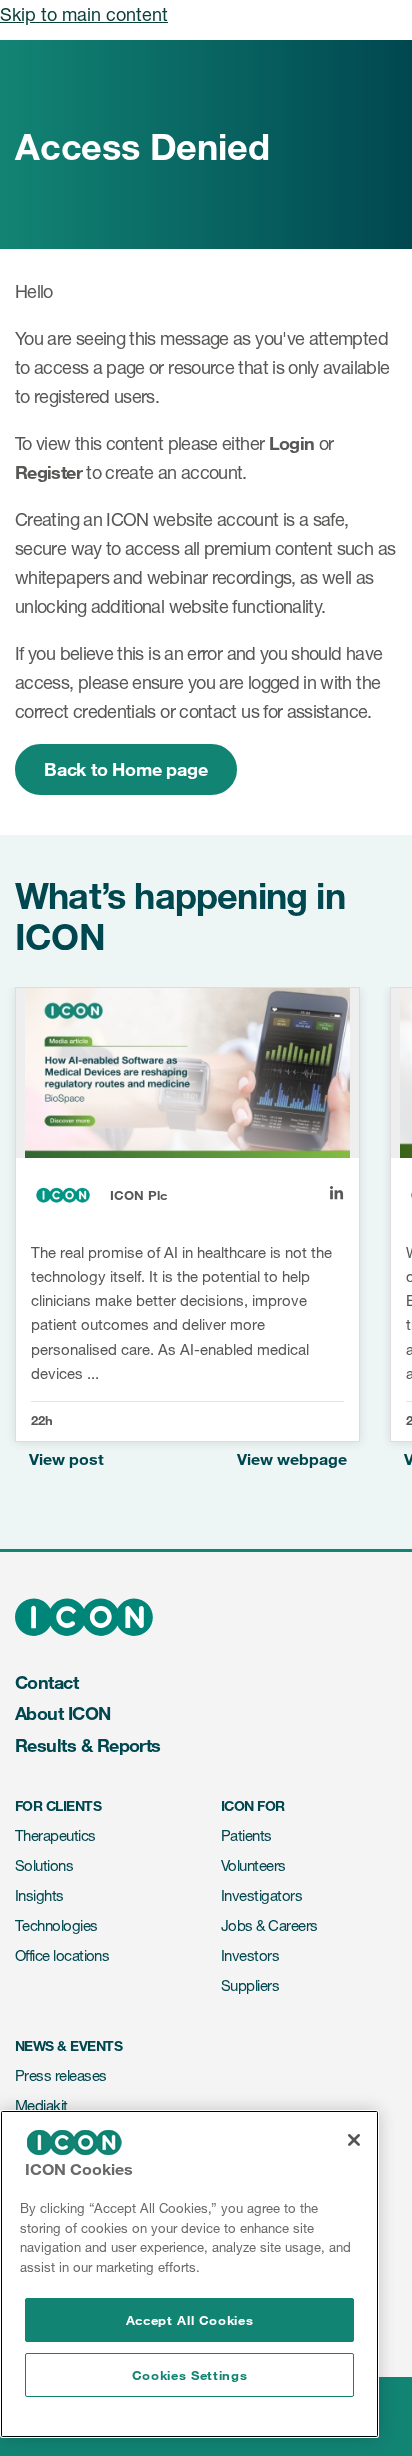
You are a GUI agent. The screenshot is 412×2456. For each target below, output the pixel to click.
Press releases (60, 2075)
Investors (250, 1955)
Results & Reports (88, 1745)
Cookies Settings (190, 2375)
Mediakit (41, 2105)
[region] (189, 2274)
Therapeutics (55, 1835)
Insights (39, 1895)
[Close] (354, 2140)
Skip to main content (84, 14)
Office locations (62, 1955)
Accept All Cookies (190, 2320)
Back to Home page (126, 769)
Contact (46, 1682)
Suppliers (250, 1985)
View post (66, 1459)
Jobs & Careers (269, 1925)
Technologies (56, 1925)
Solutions (44, 1865)
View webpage (292, 1459)
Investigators (261, 1895)
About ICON (63, 1713)
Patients (246, 1835)
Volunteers (253, 1865)
